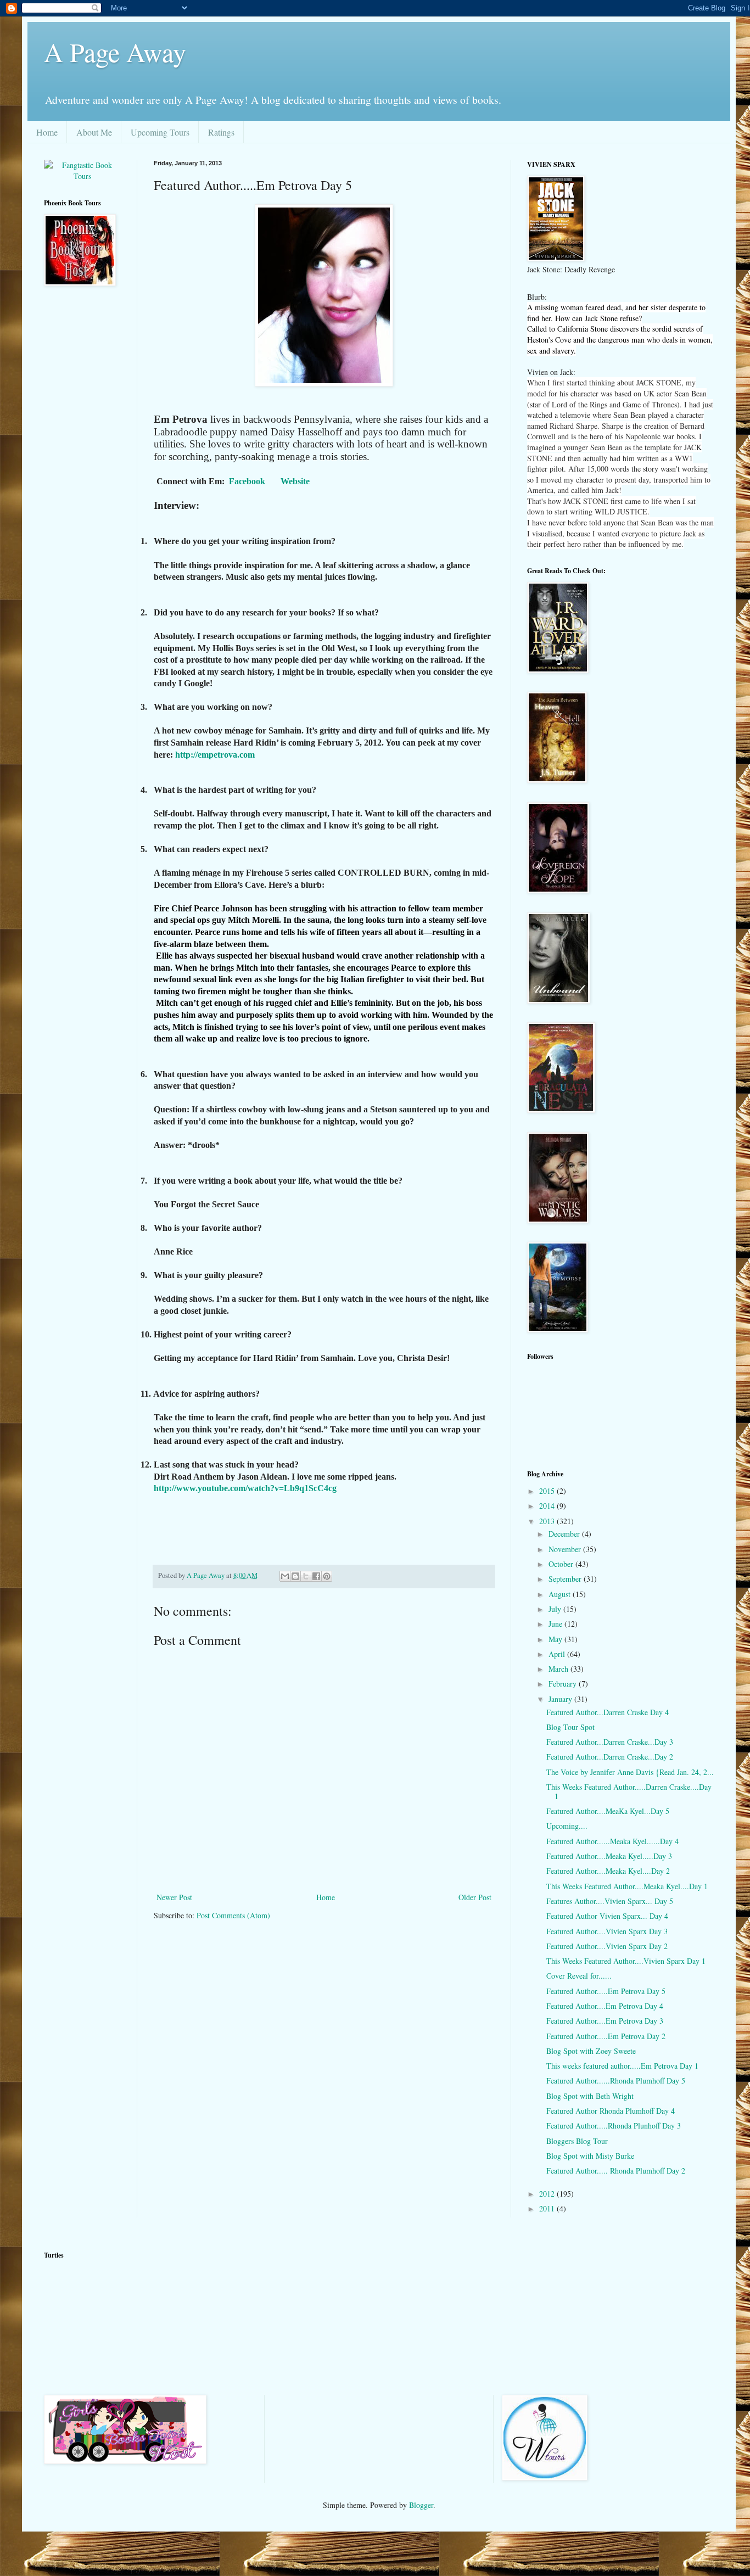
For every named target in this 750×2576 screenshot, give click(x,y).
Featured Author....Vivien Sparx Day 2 (607, 1946)
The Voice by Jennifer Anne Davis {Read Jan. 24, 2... (630, 1772)
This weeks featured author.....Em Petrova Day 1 (622, 2066)
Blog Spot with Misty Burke (590, 2156)
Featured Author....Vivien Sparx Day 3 (607, 1931)
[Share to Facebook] (316, 1576)
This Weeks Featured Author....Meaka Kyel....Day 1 (627, 1886)
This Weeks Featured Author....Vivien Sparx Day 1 (626, 1961)
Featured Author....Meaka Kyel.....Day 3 (609, 1856)
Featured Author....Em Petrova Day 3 (605, 2021)
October (562, 1564)
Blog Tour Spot (570, 1727)
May (556, 1639)
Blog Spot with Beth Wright (590, 2096)
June (556, 1624)
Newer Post (174, 1897)
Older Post (475, 1897)
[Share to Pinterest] (327, 1576)
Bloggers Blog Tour (577, 2141)
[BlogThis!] (295, 1576)
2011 (548, 2208)
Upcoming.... (567, 1826)
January (561, 1699)
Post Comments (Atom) (233, 1915)
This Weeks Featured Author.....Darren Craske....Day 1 (629, 1791)
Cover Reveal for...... (579, 1976)
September (566, 1579)
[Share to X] (306, 1576)
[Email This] (285, 1576)
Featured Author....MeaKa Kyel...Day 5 (608, 1811)
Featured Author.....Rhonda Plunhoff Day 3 (614, 2126)
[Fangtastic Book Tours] (82, 176)
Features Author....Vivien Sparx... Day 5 (610, 1901)
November (566, 1549)
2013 (548, 1521)
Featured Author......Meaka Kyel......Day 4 (612, 1841)
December (565, 1534)
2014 (548, 1506)
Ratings (221, 132)
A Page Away (115, 52)
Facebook (247, 481)
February (564, 1684)
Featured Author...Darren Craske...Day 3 (610, 1742)
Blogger (421, 2505)
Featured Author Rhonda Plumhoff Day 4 (611, 2111)
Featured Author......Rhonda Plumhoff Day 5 (616, 2081)
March (559, 1669)
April (558, 1654)
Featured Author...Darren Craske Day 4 (608, 1712)
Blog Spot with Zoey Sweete (591, 2051)
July (556, 1609)
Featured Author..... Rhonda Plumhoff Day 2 (616, 2171)
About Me (94, 132)
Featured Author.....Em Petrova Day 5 (606, 1991)
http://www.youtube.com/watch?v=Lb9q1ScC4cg (245, 1488)
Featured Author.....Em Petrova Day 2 (606, 2036)
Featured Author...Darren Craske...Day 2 (610, 1757)
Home (47, 132)
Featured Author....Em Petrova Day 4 (605, 2006)
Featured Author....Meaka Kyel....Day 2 (608, 1871)
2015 (548, 1491)
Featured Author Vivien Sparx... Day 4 (607, 1916)
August (561, 1594)
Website (295, 481)
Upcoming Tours (160, 132)
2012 (548, 2194)
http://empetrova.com (215, 755)
